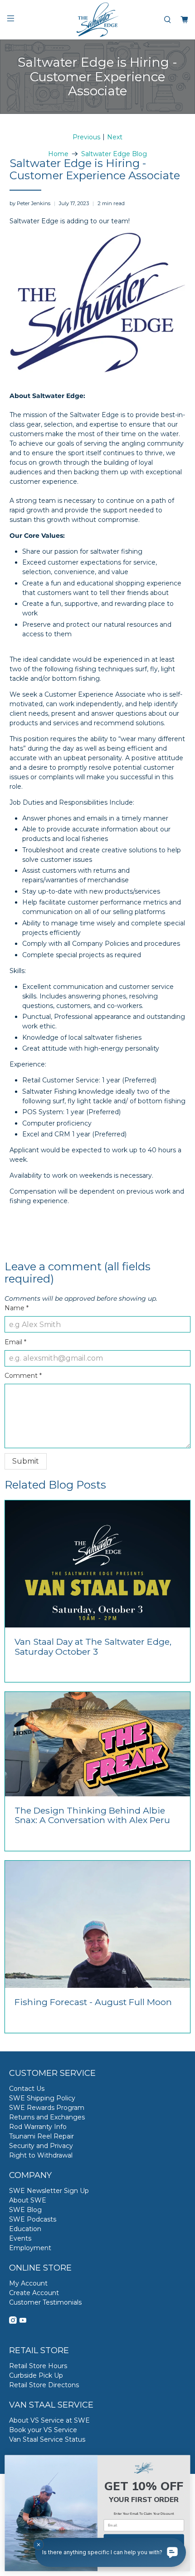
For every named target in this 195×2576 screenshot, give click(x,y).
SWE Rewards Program (47, 2108)
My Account (28, 2283)
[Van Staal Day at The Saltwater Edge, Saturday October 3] (97, 1564)
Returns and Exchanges (47, 2117)
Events (20, 2238)
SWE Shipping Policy (42, 2098)
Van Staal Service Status (47, 2439)
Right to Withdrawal (41, 2155)
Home (58, 154)
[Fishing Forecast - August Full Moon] (97, 1924)
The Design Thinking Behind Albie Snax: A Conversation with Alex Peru (92, 1815)
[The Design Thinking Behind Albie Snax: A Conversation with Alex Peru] (97, 1744)
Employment (30, 2248)
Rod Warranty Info (38, 2127)
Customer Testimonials (45, 2302)
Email (15, 1342)
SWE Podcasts (33, 2219)
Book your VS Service (43, 2430)
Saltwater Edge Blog (114, 154)
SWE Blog (25, 2210)
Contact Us (27, 2089)
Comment (23, 1376)
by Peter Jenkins (30, 203)
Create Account (34, 2293)
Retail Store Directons (44, 2385)
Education (25, 2229)
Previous (86, 137)
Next (115, 137)
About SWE (28, 2200)
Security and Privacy (41, 2146)
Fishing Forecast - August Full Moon (93, 2002)
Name (17, 1308)
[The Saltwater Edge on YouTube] (23, 2321)
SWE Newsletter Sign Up (49, 2191)
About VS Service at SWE (49, 2420)
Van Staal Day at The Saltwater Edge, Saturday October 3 (93, 1647)
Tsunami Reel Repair (41, 2136)
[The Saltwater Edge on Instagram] (13, 2321)
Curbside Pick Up (36, 2375)
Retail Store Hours (38, 2366)
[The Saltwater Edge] (98, 20)
